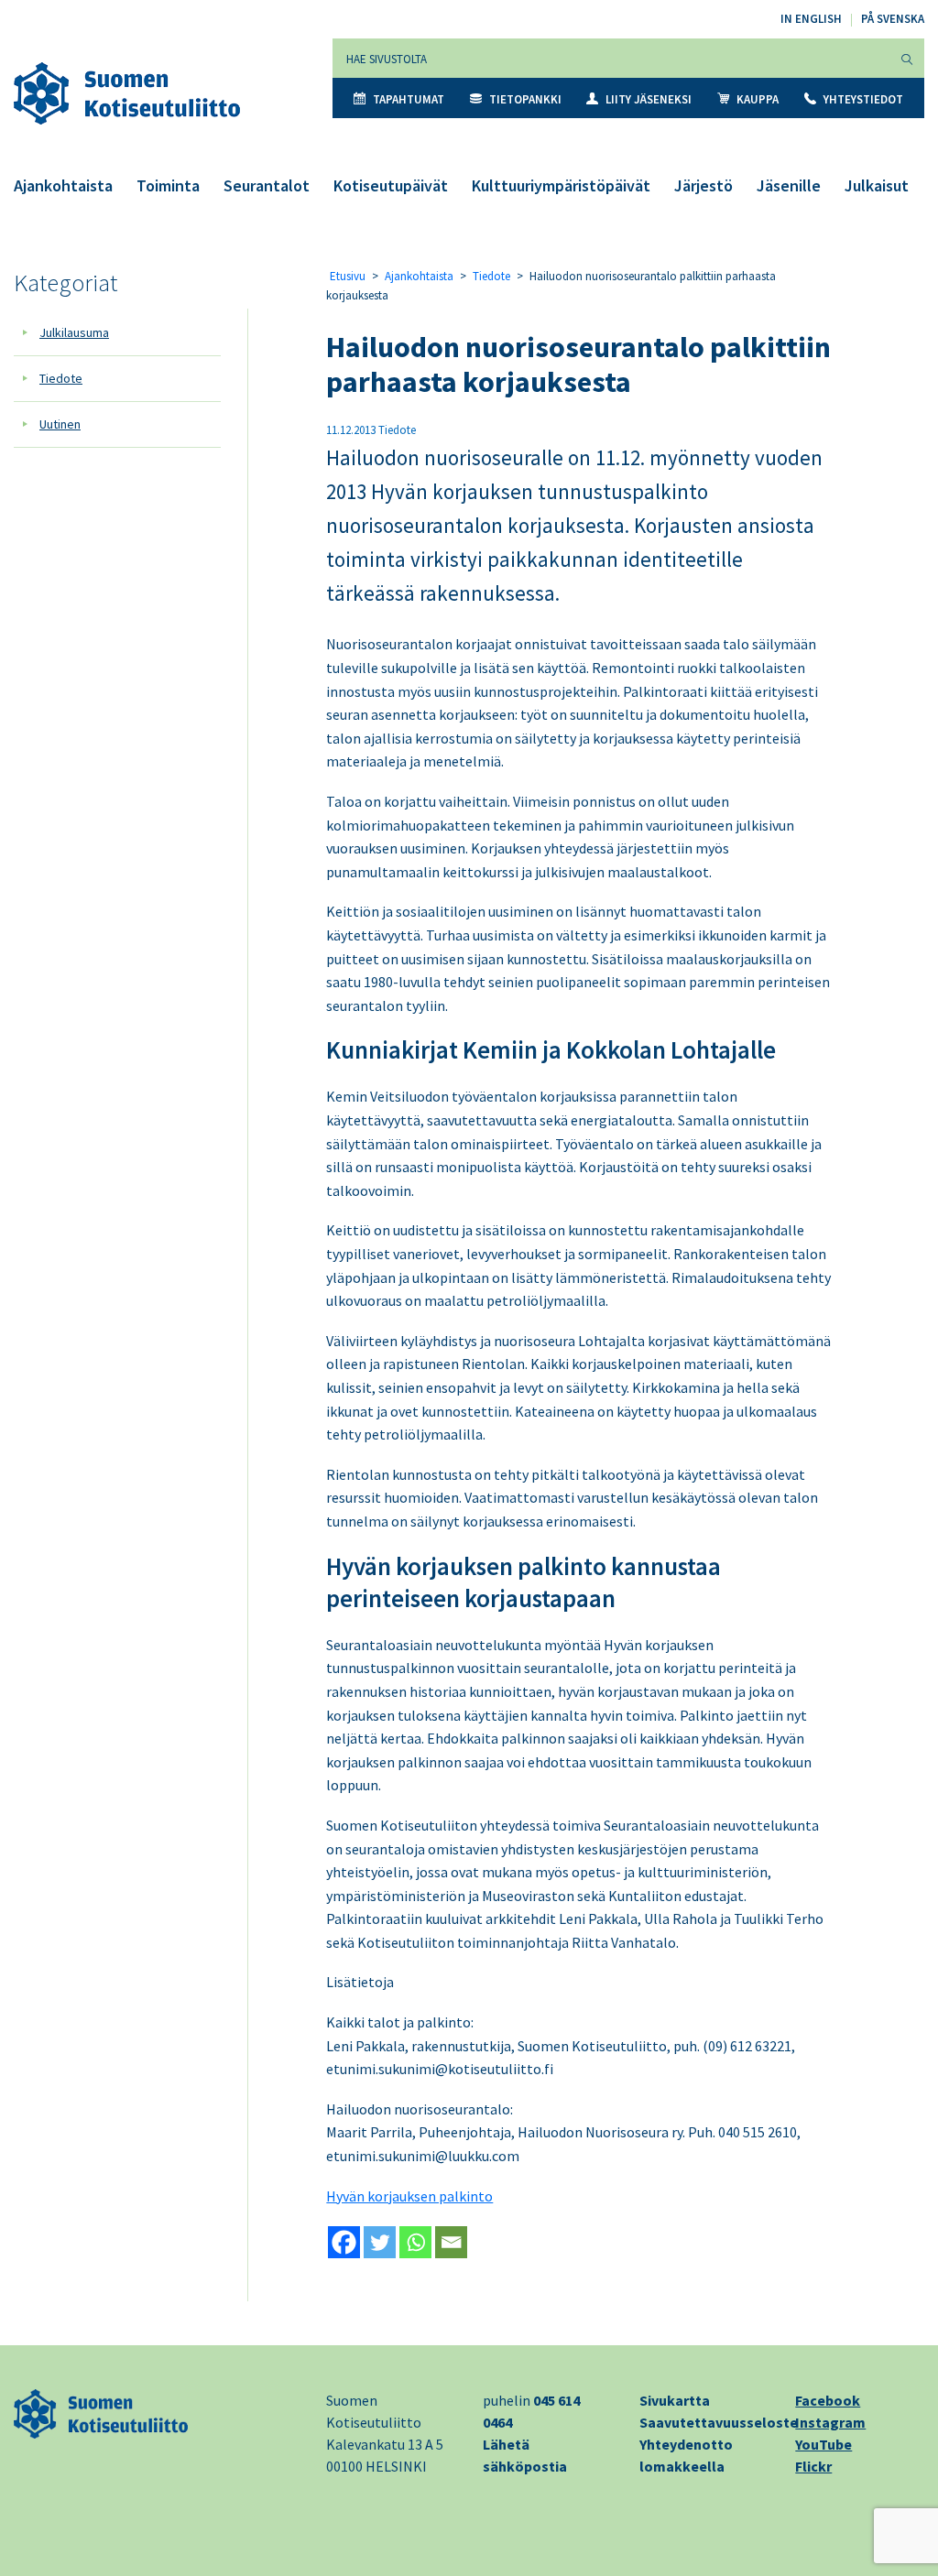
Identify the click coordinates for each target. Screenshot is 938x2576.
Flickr (813, 2466)
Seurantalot (267, 185)
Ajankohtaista (63, 185)
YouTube (823, 2444)
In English (811, 19)
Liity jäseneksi (649, 99)
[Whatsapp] (415, 2242)
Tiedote (61, 378)
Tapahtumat (409, 99)
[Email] (451, 2242)
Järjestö (703, 185)
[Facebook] (344, 2242)
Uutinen (60, 424)
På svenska (893, 19)
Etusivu (348, 276)
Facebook (828, 2400)
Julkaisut (877, 185)
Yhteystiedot (863, 99)
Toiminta (168, 185)
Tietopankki (525, 99)
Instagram (830, 2422)
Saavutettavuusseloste (719, 2422)
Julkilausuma (74, 332)
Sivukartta (675, 2400)
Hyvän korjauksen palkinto (409, 2196)
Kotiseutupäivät (391, 185)
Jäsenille (789, 185)
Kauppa (758, 99)
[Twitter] (380, 2242)
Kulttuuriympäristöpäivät (561, 185)
